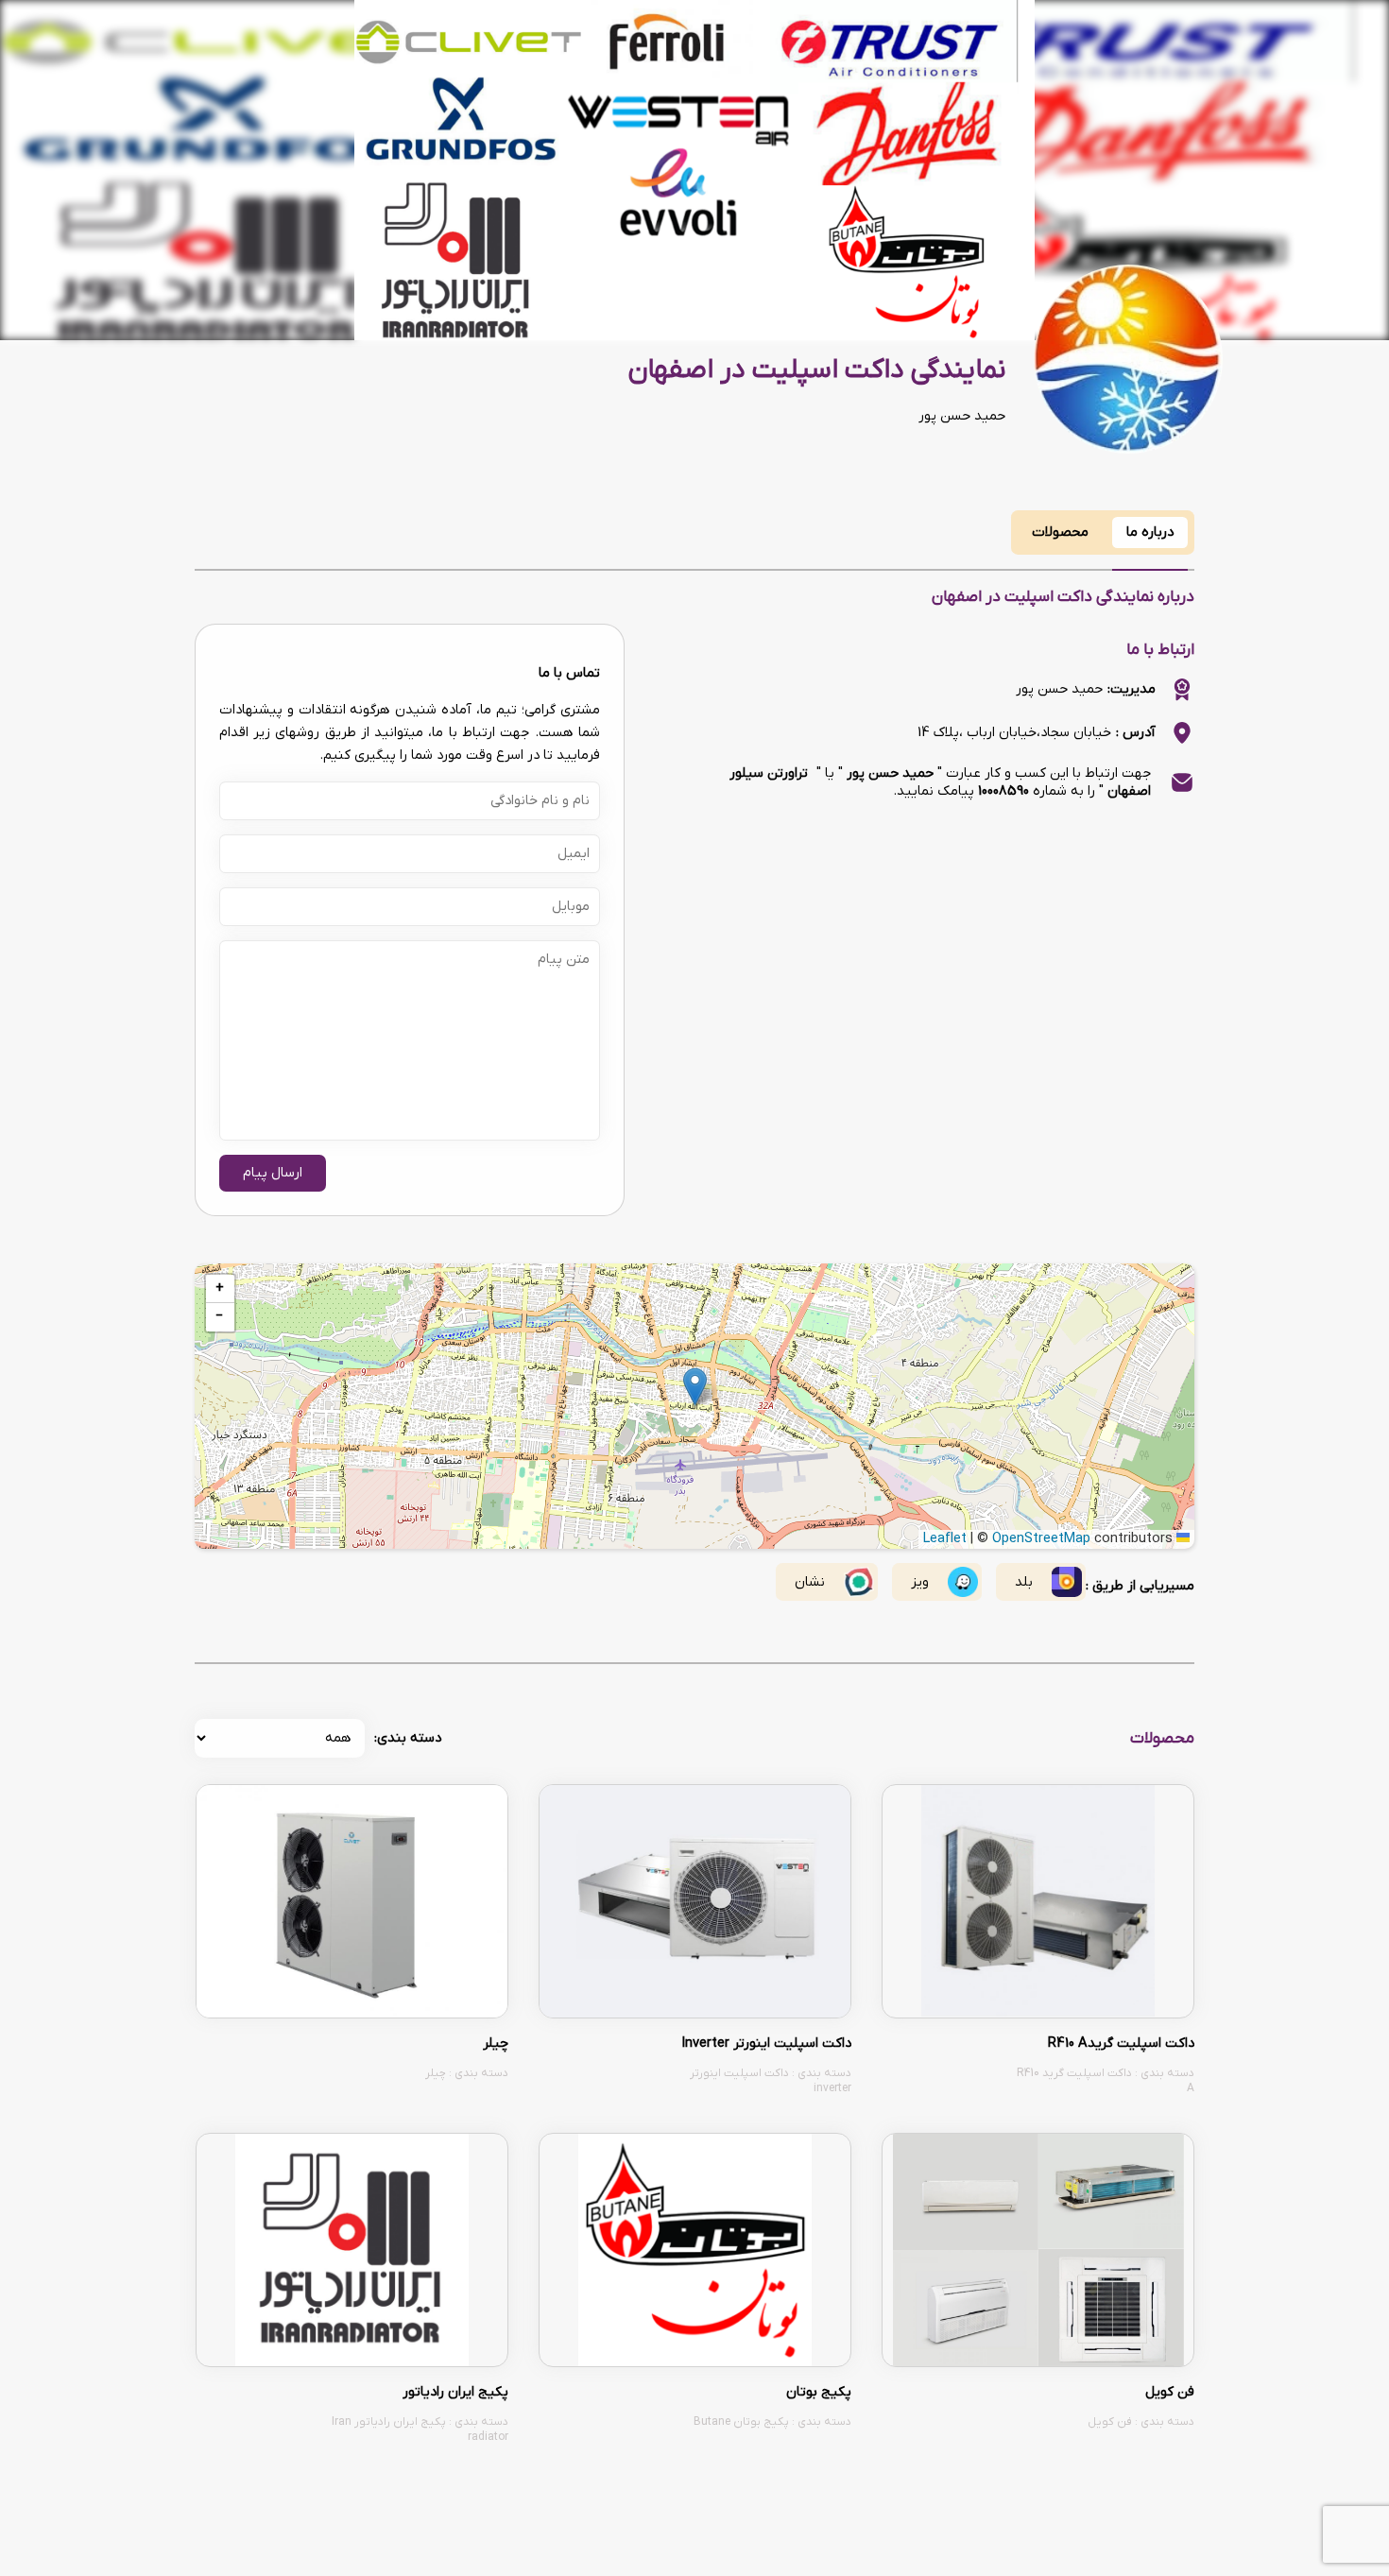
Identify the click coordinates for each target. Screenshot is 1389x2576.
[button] (695, 1387)
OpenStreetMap (1041, 1539)
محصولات (1060, 532)
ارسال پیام (273, 1173)
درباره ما (1150, 532)
